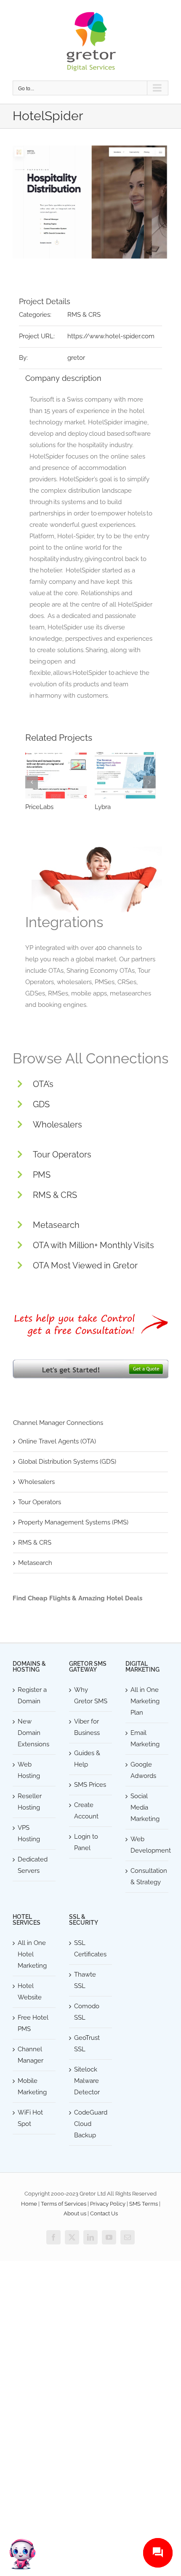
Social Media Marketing (145, 1807)
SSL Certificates (90, 1949)
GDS (41, 1104)
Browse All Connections (90, 1058)
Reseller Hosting (30, 1802)
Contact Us (104, 2213)
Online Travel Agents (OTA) (57, 1441)
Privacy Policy (108, 2204)
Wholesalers (57, 1125)
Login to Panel (86, 1842)
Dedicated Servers (33, 1865)
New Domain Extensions (33, 1733)
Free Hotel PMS (33, 2023)
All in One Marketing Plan (145, 1701)
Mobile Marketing (32, 2086)
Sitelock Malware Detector (87, 2081)
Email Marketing (145, 1738)
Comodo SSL (87, 2012)
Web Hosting (29, 1770)
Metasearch (56, 1225)
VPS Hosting (29, 1833)
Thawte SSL (85, 1980)
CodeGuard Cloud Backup (91, 2124)
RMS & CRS (84, 315)
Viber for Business (87, 1727)
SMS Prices (90, 1785)
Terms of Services (64, 2204)
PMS (42, 1175)
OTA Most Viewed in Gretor (85, 1265)
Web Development (147, 1845)
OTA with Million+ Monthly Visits (93, 1245)
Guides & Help (87, 1759)
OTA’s (43, 1084)
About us (75, 2213)
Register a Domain (32, 1695)
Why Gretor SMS (91, 1695)
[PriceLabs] (56, 775)
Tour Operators (62, 1154)
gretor (76, 358)
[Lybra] (125, 775)
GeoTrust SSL (87, 2043)
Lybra (103, 807)
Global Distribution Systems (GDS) (67, 1462)
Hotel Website (30, 1992)
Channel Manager (31, 2055)
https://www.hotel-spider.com (111, 336)
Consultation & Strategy (147, 1876)
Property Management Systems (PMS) (73, 1522)
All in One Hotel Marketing (32, 1954)
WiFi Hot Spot (30, 2118)
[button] (32, 782)
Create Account (86, 1811)
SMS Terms (144, 2204)
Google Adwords (143, 1770)
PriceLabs (39, 807)
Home (29, 2204)
